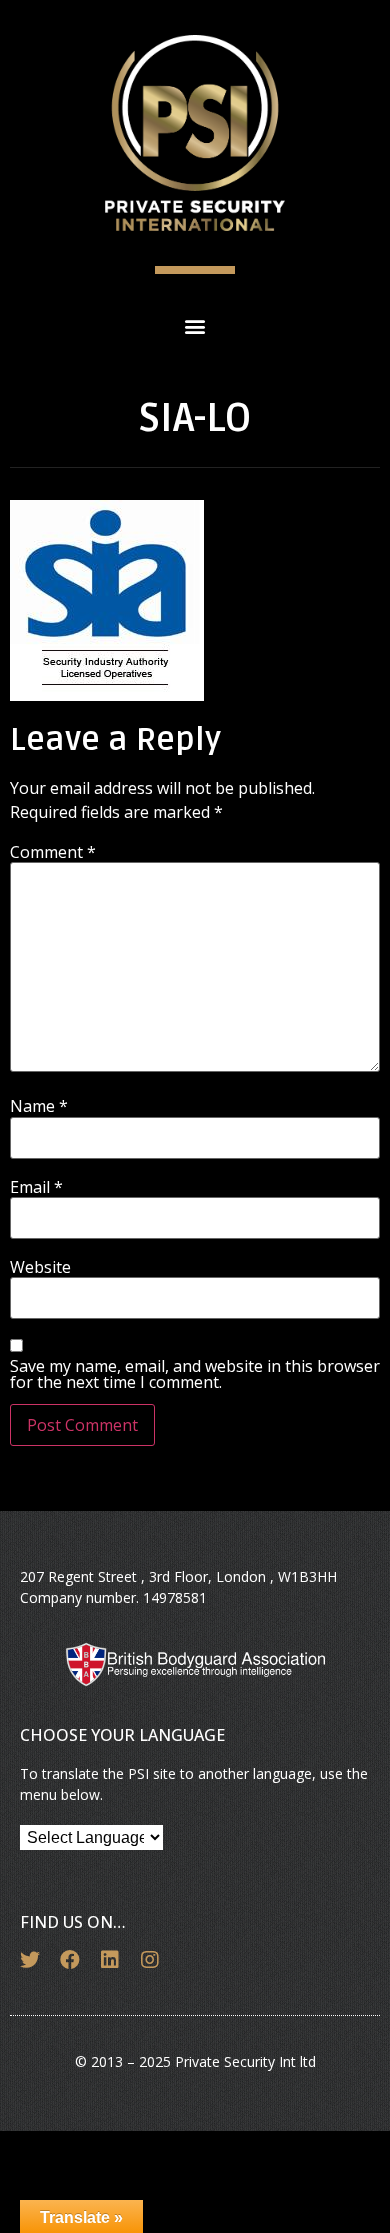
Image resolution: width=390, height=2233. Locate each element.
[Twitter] (30, 1960)
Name (39, 1106)
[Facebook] (70, 1960)
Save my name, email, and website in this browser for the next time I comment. (195, 1374)
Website (40, 1267)
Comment (53, 852)
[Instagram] (150, 1960)
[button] (195, 325)
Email (36, 1187)
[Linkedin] (110, 1960)
